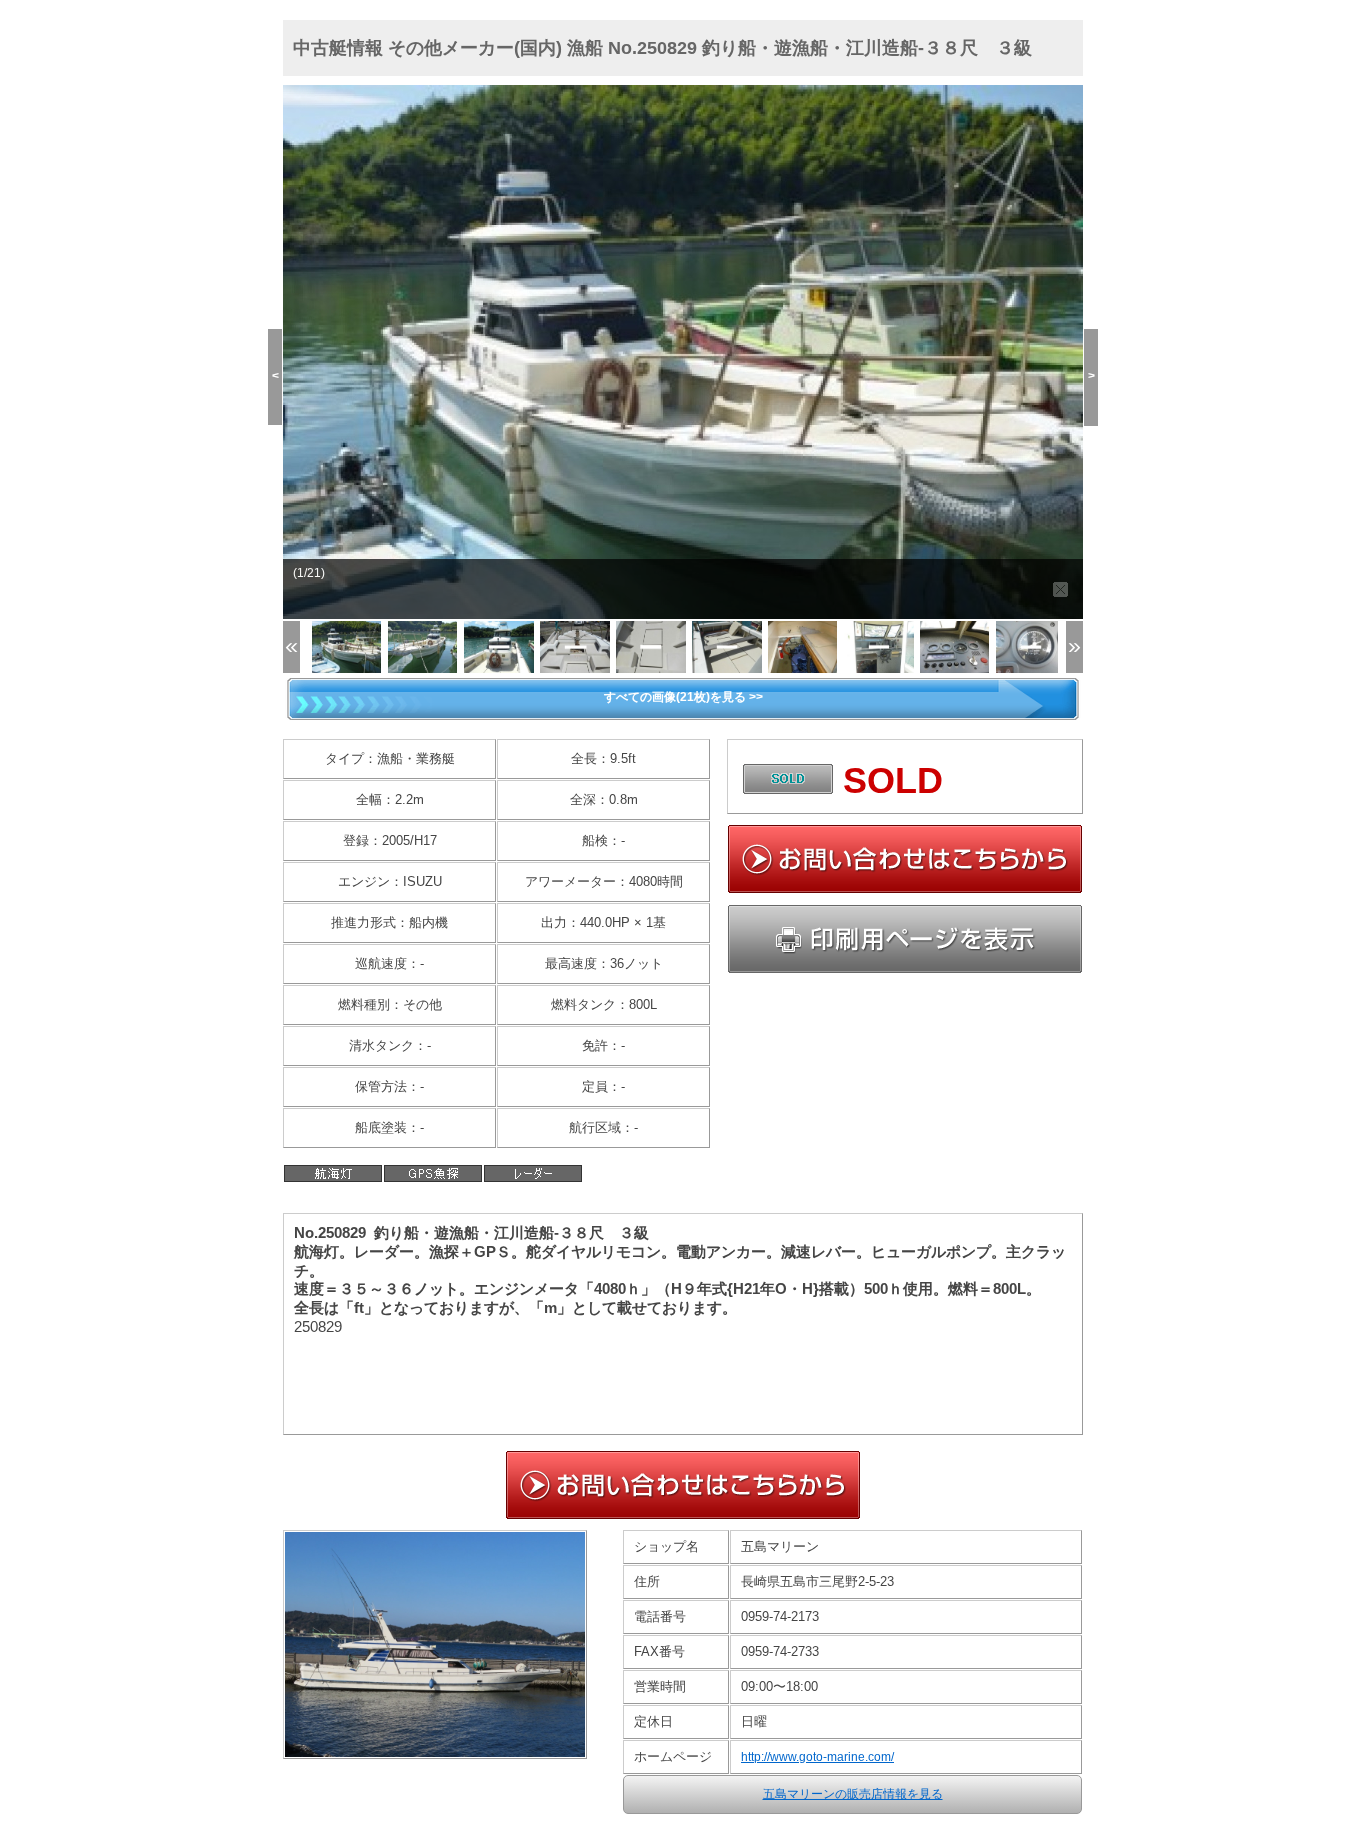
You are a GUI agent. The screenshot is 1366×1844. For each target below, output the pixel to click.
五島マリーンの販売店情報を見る (853, 1794)
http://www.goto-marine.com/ (817, 1757)
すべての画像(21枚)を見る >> (683, 697)
